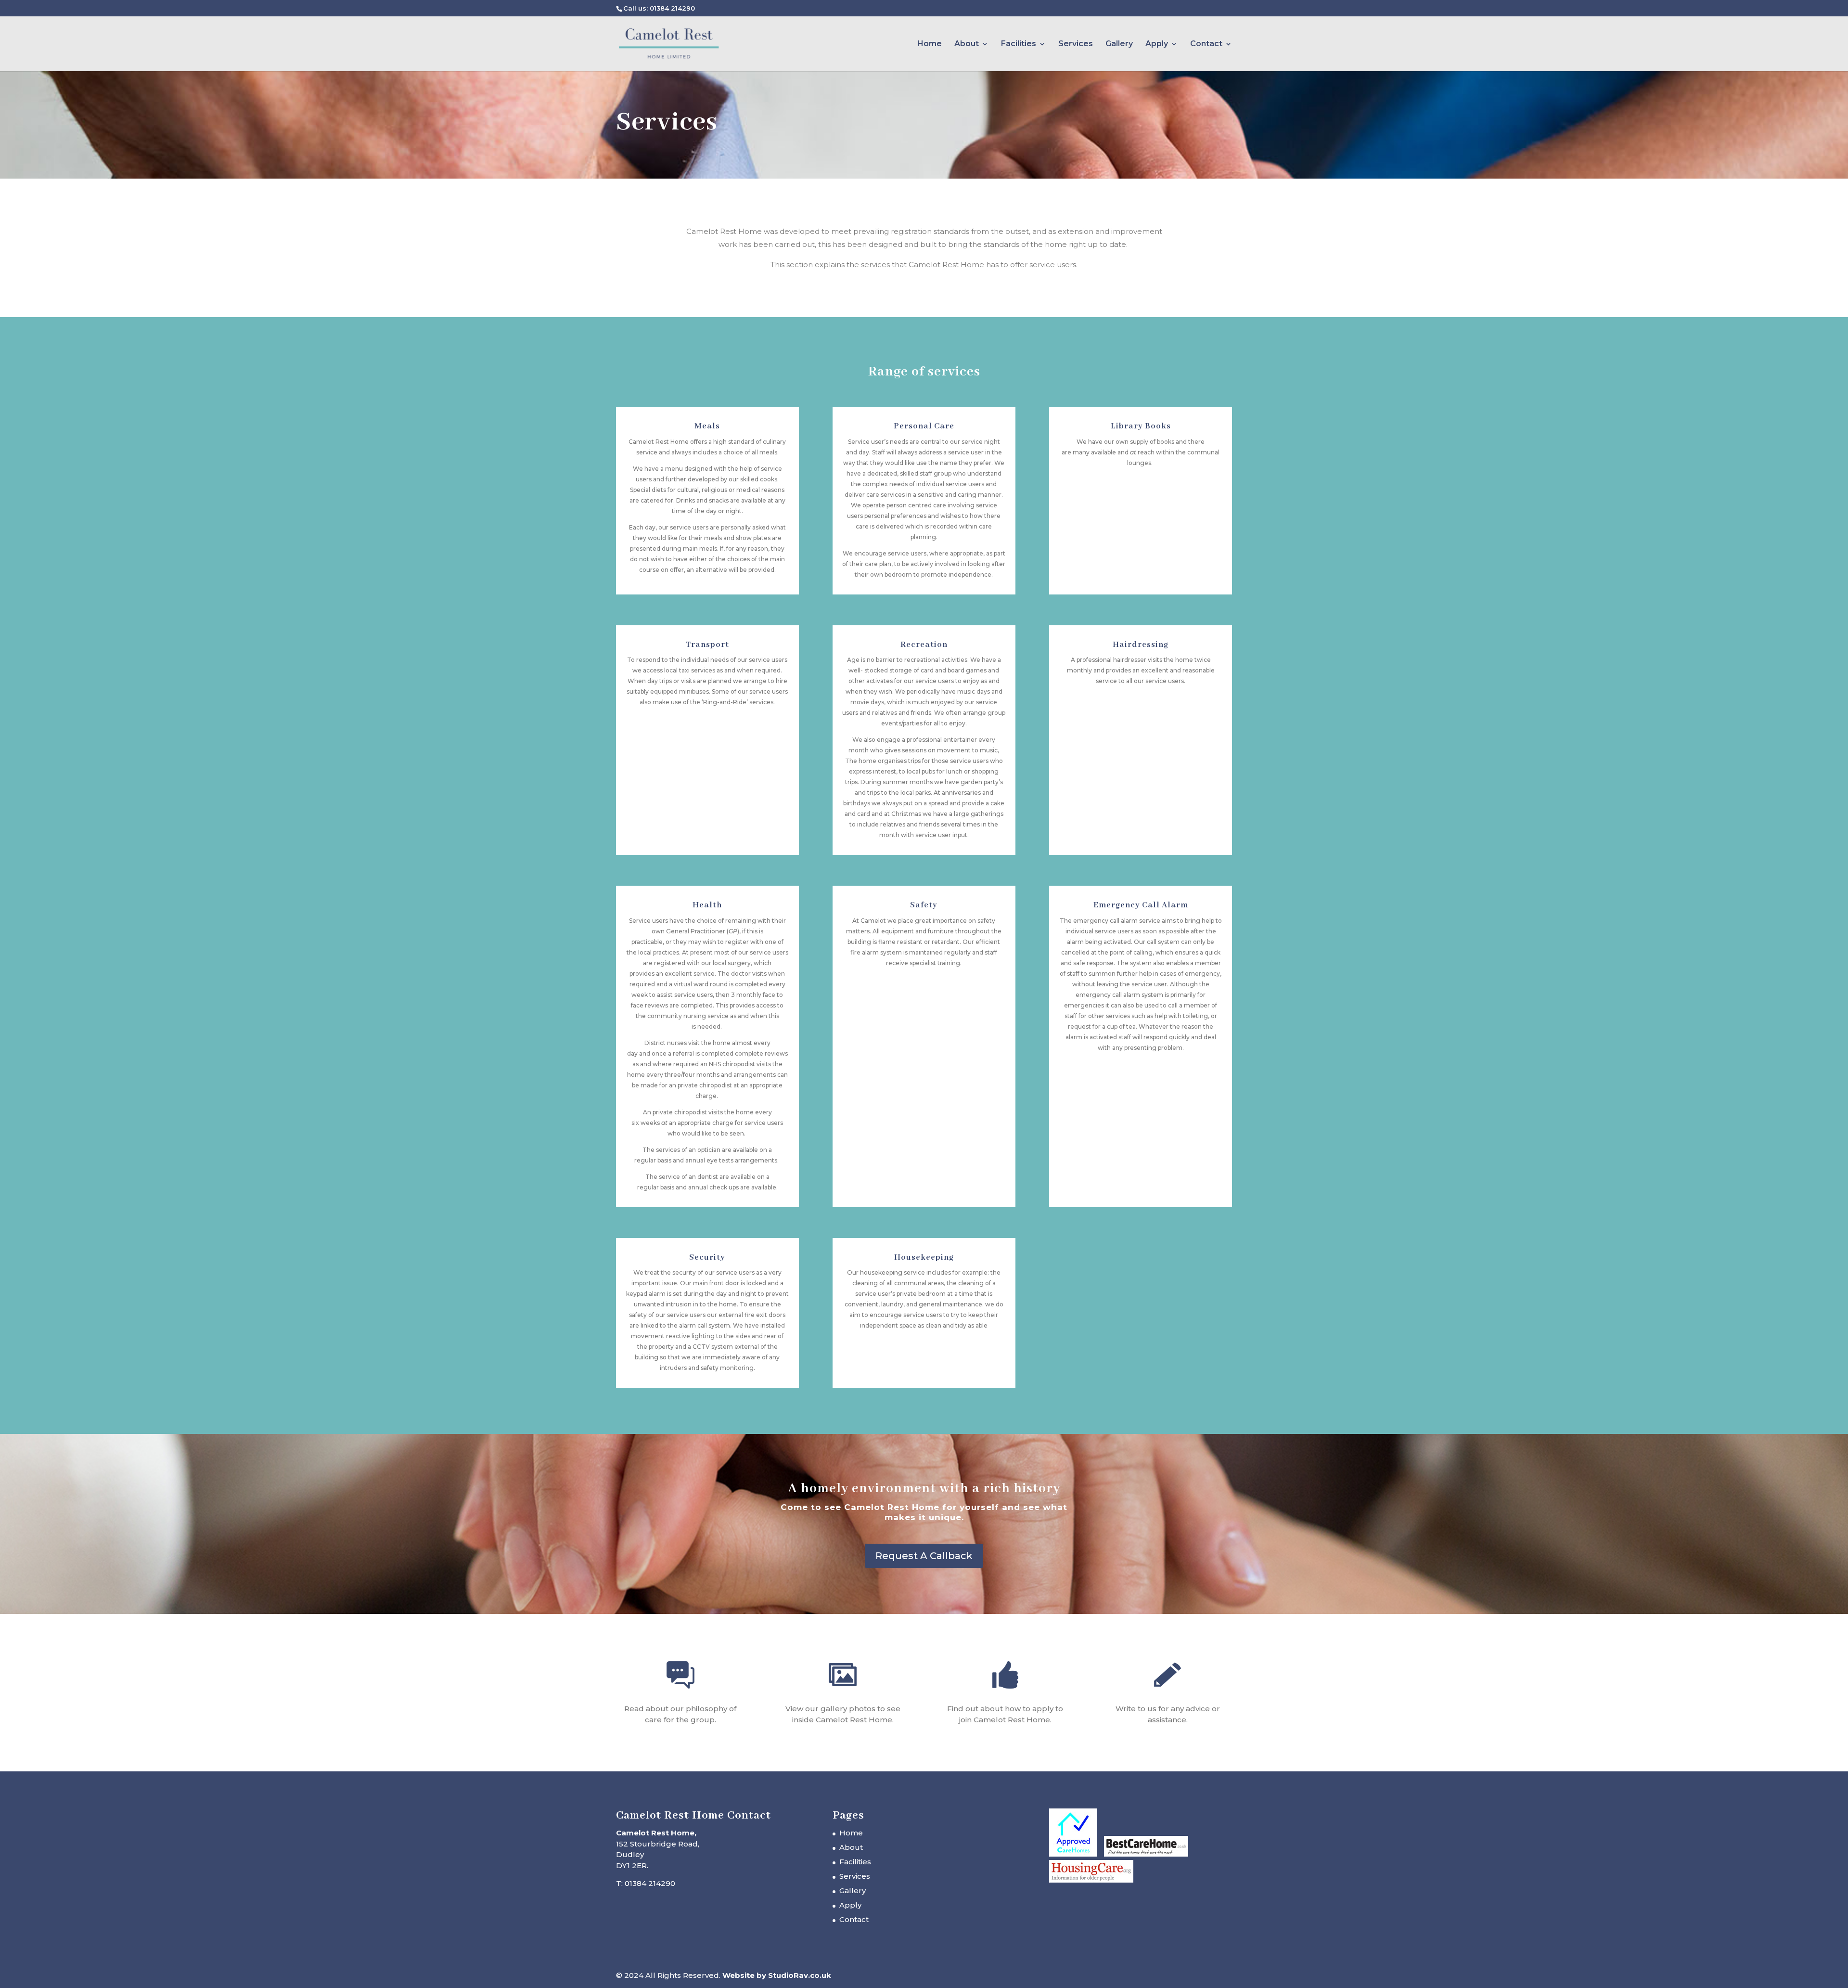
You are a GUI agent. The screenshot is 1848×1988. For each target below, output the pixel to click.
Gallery (1119, 44)
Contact (1206, 44)
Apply (1157, 44)
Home (930, 44)
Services (1076, 44)
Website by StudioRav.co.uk (777, 1975)
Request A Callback (924, 1556)
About (967, 44)
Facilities (1019, 44)
